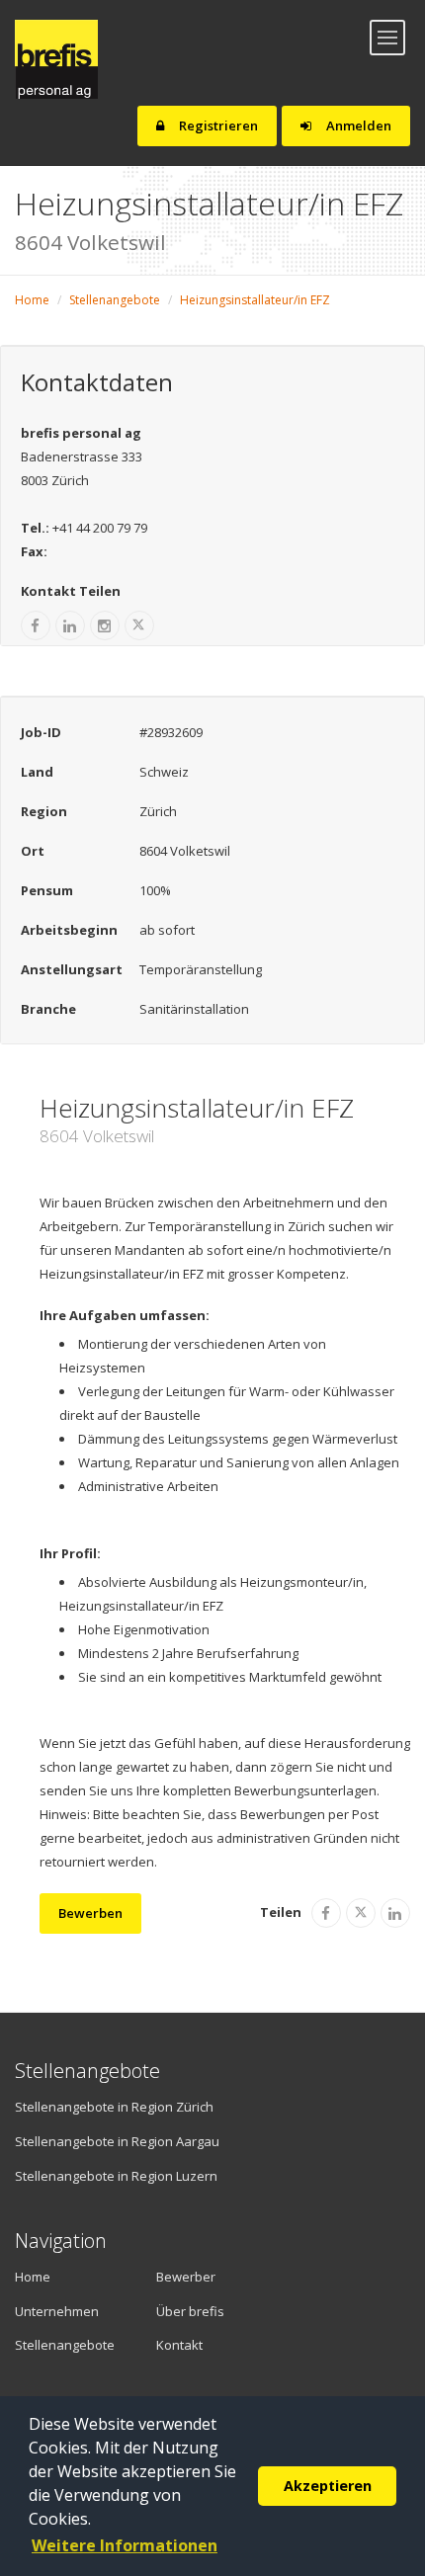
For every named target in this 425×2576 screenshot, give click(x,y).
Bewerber (186, 2277)
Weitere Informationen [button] (125, 2545)
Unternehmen (57, 2311)
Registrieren (217, 125)
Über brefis (190, 2311)
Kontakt (179, 2345)
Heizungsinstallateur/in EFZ (255, 300)
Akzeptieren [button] (328, 2486)
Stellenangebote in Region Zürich (114, 2107)
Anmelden (357, 125)
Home (32, 300)
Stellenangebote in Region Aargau (117, 2141)
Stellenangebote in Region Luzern (116, 2176)
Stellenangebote (115, 300)
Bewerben (90, 1913)
